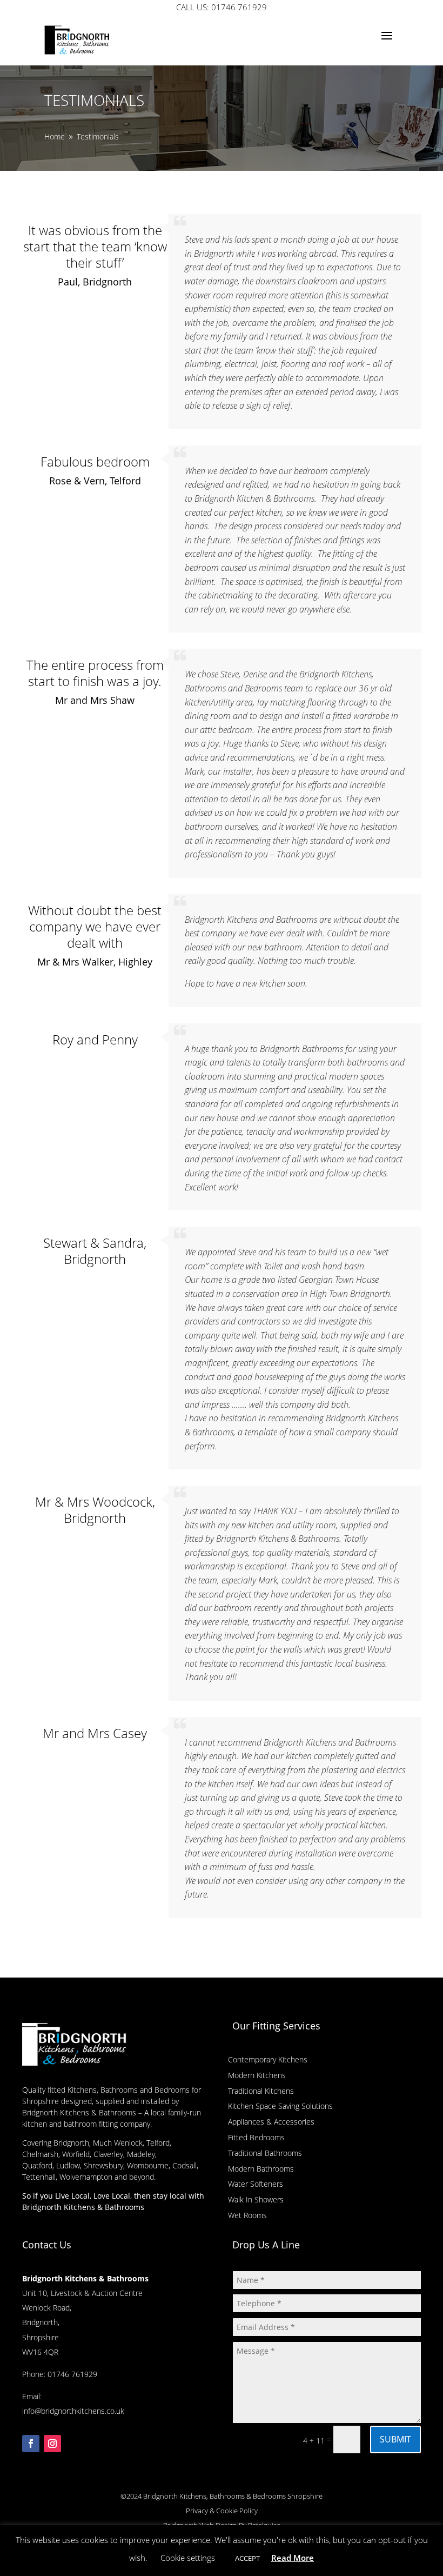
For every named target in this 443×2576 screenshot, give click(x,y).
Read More (293, 2558)
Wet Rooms (247, 2215)
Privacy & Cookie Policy (222, 2511)
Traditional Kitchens (261, 2091)
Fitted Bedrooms (256, 2137)
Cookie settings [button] (188, 2558)
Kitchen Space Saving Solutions (280, 2106)
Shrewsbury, (104, 2165)
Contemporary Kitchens (268, 2059)
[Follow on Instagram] (52, 2444)
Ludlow (68, 2165)
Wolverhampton (86, 2177)
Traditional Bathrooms (265, 2153)
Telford (158, 2143)
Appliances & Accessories (271, 2122)
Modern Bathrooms (261, 2169)
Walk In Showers (256, 2199)
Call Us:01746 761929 (222, 7)
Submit (395, 2439)
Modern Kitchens (257, 2075)
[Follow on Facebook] (31, 2444)
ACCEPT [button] (247, 2558)
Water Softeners (256, 2184)
